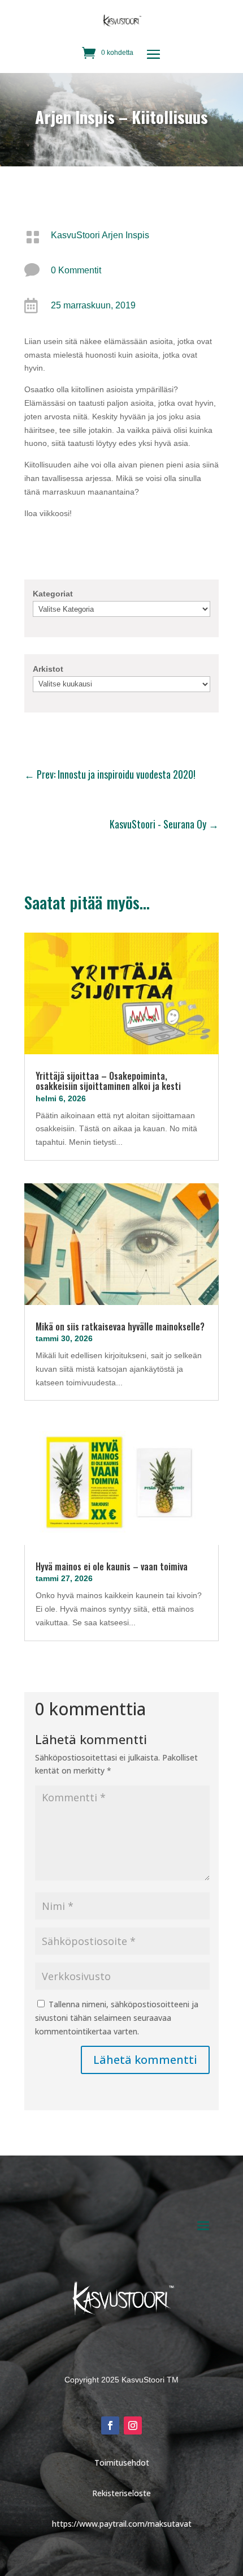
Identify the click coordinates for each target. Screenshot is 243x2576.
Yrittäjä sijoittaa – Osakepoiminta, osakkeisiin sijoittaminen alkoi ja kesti (108, 1081)
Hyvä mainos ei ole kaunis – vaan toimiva (112, 1566)
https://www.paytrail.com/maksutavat (122, 2524)
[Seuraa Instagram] (133, 2425)
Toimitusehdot (122, 2463)
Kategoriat (53, 594)
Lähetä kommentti (145, 2060)
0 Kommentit (76, 270)
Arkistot (48, 669)
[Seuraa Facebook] (110, 2425)
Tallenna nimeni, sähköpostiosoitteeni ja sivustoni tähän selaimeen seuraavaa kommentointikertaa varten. (117, 2018)
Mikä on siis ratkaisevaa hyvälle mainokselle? (120, 1326)
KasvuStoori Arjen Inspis (100, 235)
